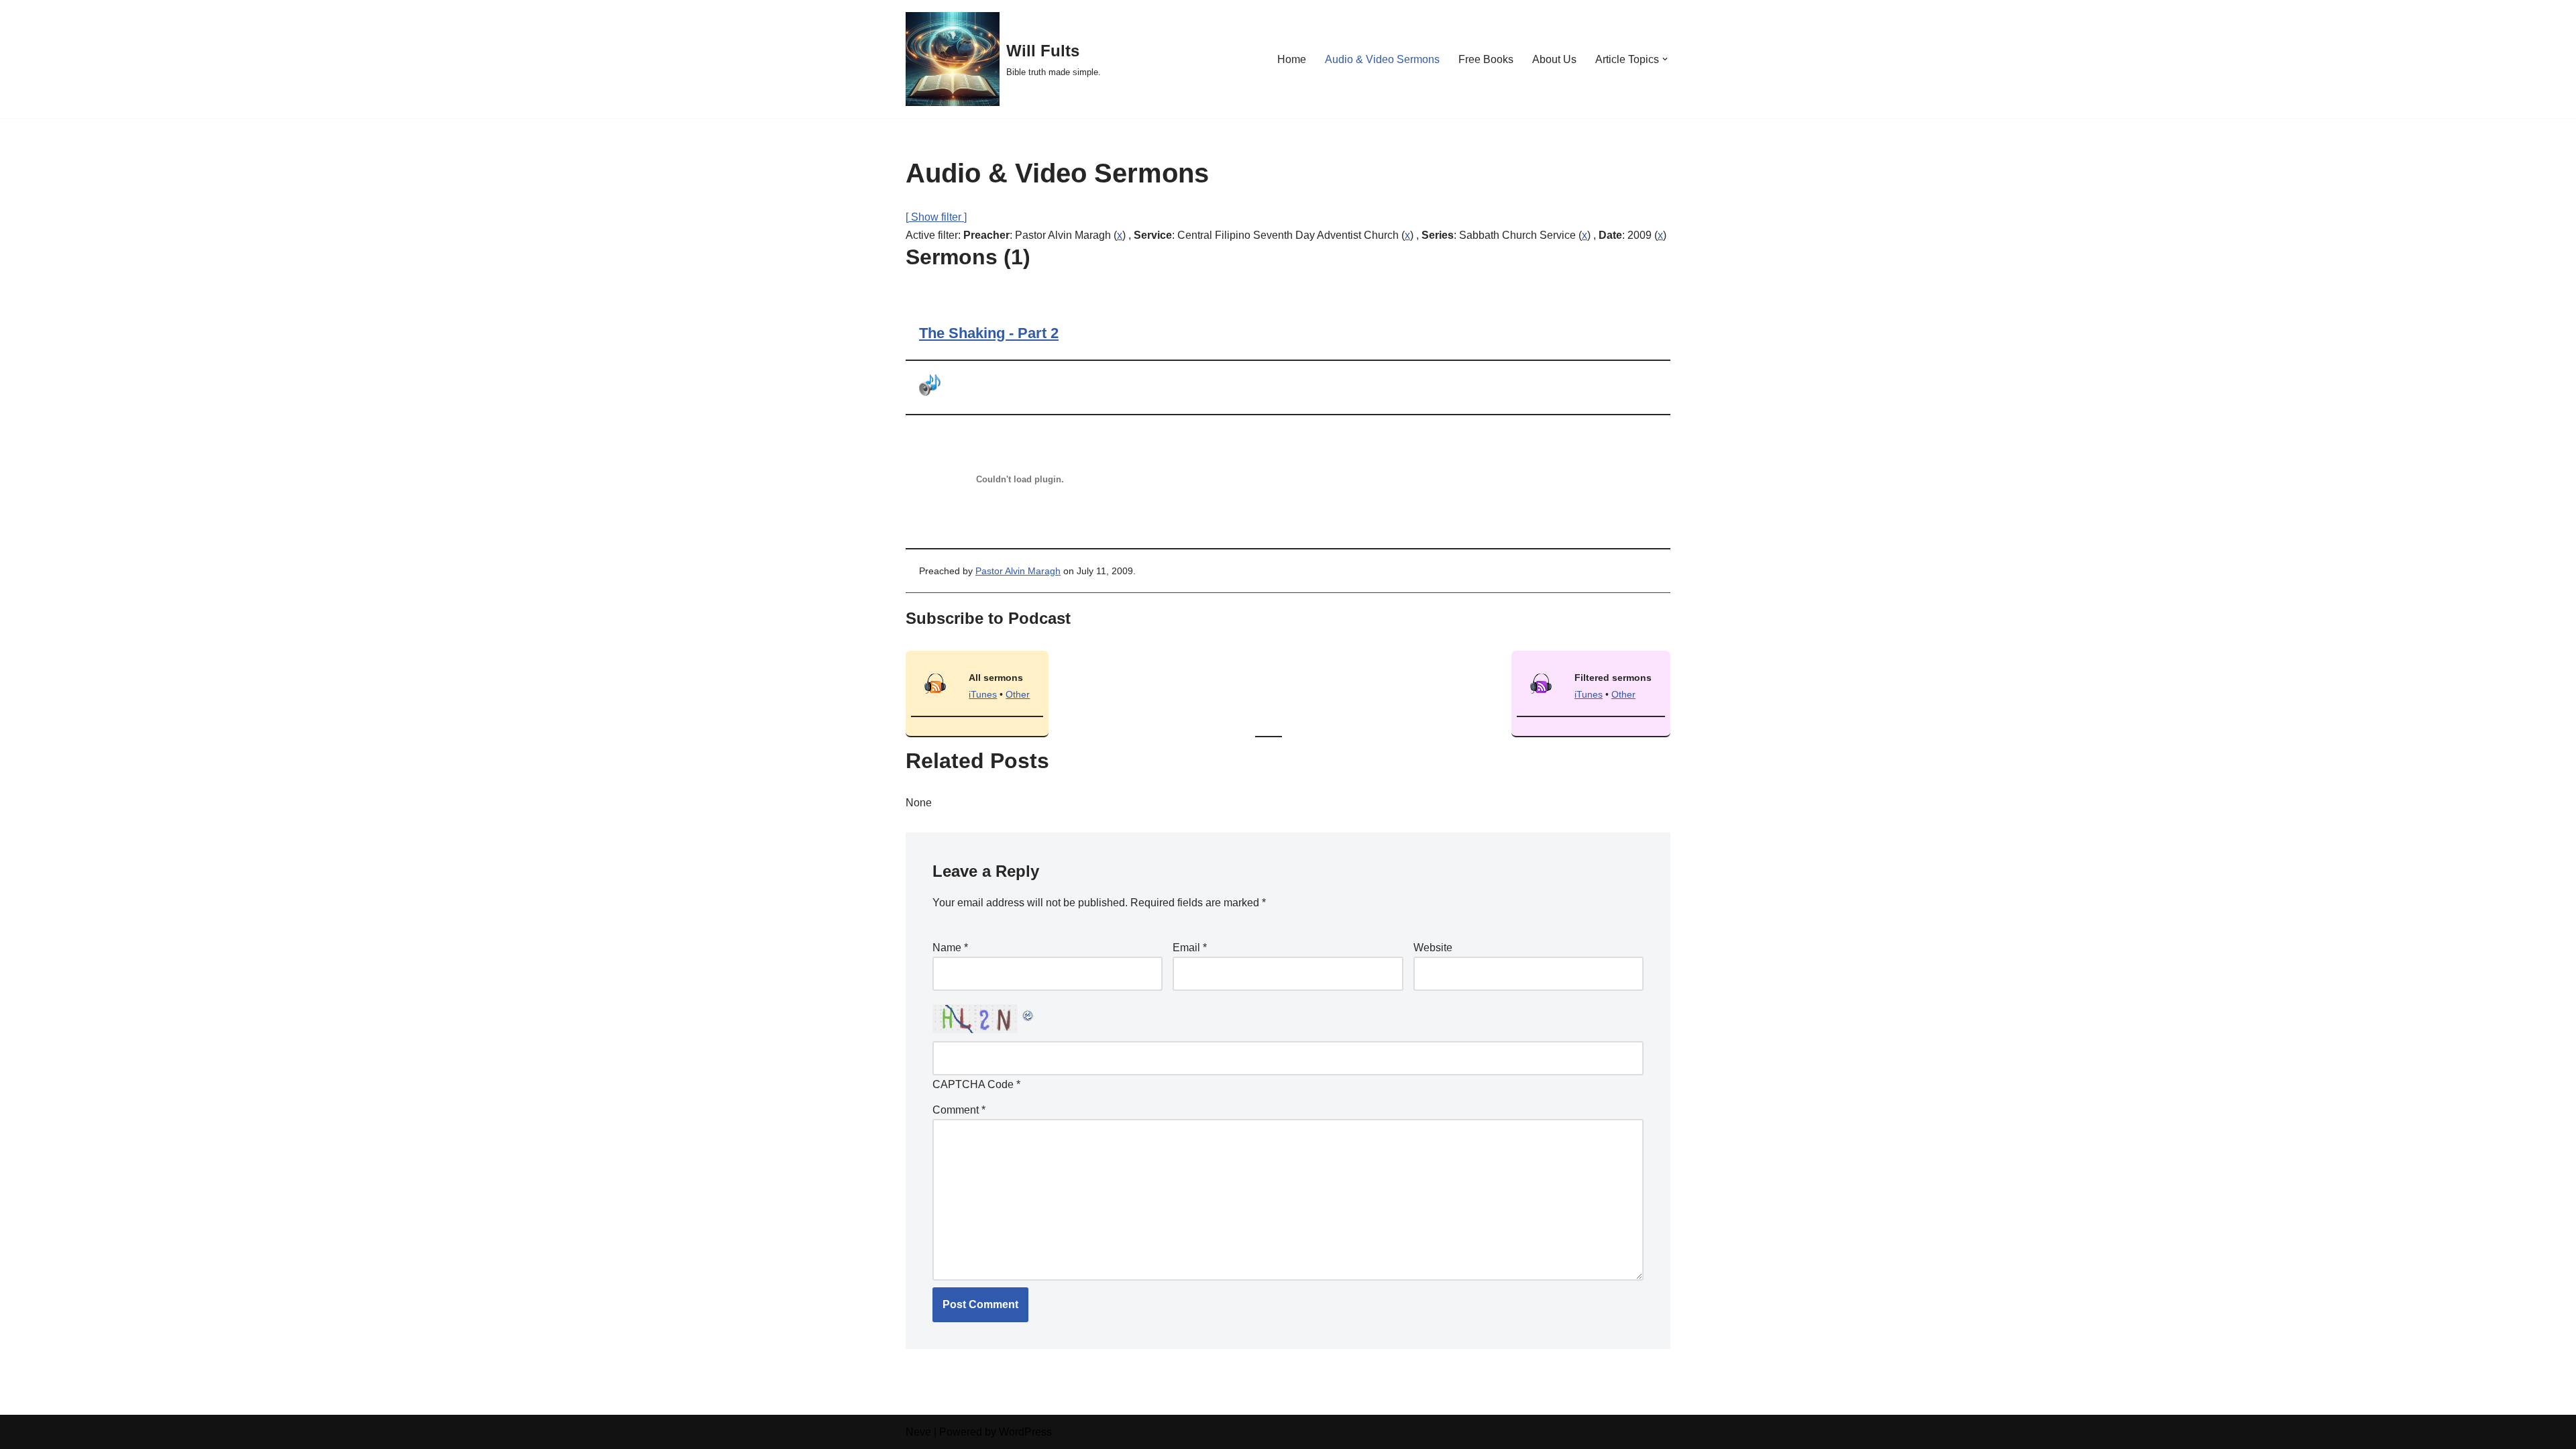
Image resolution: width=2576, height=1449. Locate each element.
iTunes (983, 694)
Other (1018, 694)
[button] (1665, 59)
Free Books (1486, 59)
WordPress (1025, 1432)
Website (1433, 948)
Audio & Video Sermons (1382, 59)
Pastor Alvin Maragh (1018, 571)
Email (1190, 948)
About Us (1554, 59)
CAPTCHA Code (973, 1084)
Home (1292, 59)
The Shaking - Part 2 (989, 333)
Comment (959, 1110)
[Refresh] (1028, 1013)
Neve (918, 1432)
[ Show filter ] (936, 217)
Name (950, 948)
